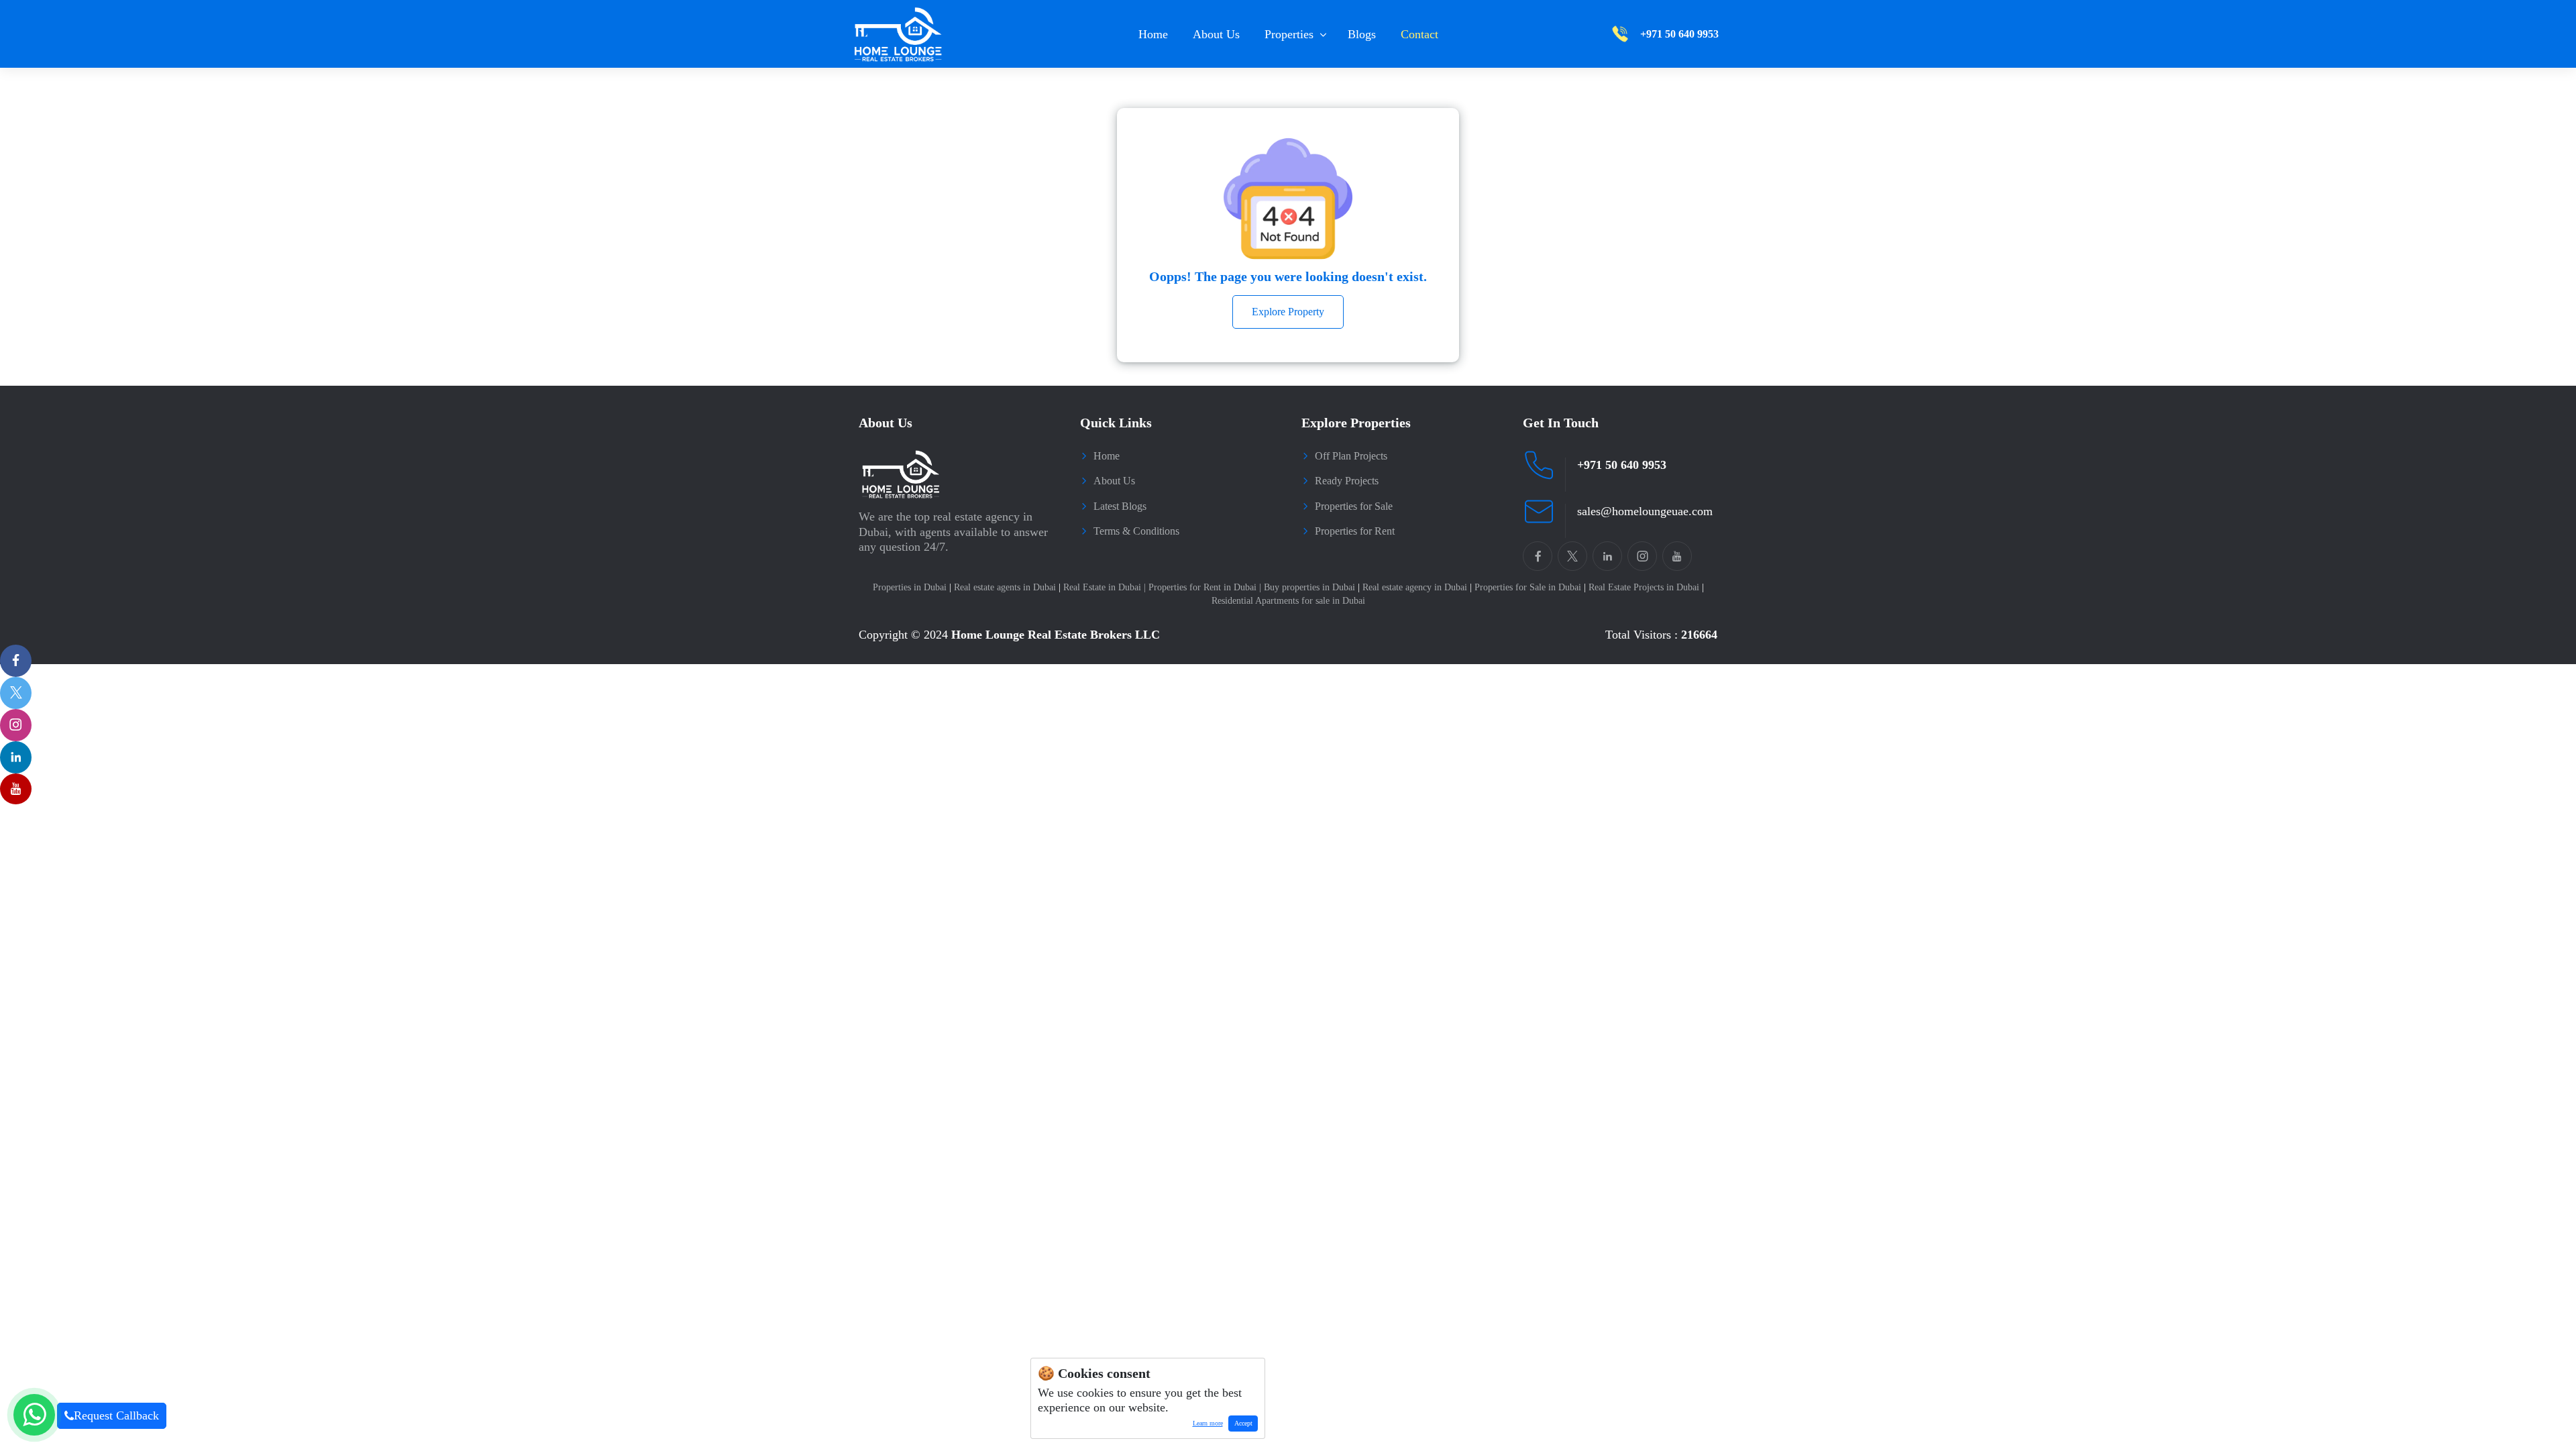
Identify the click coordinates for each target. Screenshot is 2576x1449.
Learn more (1205, 1426)
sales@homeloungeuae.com (1645, 511)
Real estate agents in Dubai (1007, 587)
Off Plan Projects (1351, 456)
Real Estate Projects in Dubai (1646, 587)
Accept (1243, 1423)
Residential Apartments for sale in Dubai (1288, 601)
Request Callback (116, 1415)
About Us (1216, 34)
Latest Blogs (1120, 506)
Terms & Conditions (1136, 531)
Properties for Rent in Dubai (1205, 587)
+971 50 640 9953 (1622, 465)
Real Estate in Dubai (1105, 587)
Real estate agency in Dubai (1417, 587)
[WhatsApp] (34, 1415)
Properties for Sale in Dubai (1530, 587)
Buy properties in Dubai (1312, 587)
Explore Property (1288, 312)
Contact (1419, 34)
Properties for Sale (1354, 506)
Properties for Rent (1355, 531)
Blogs (1362, 34)
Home (1153, 34)
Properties (1289, 34)
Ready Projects (1347, 481)
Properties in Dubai (912, 587)
